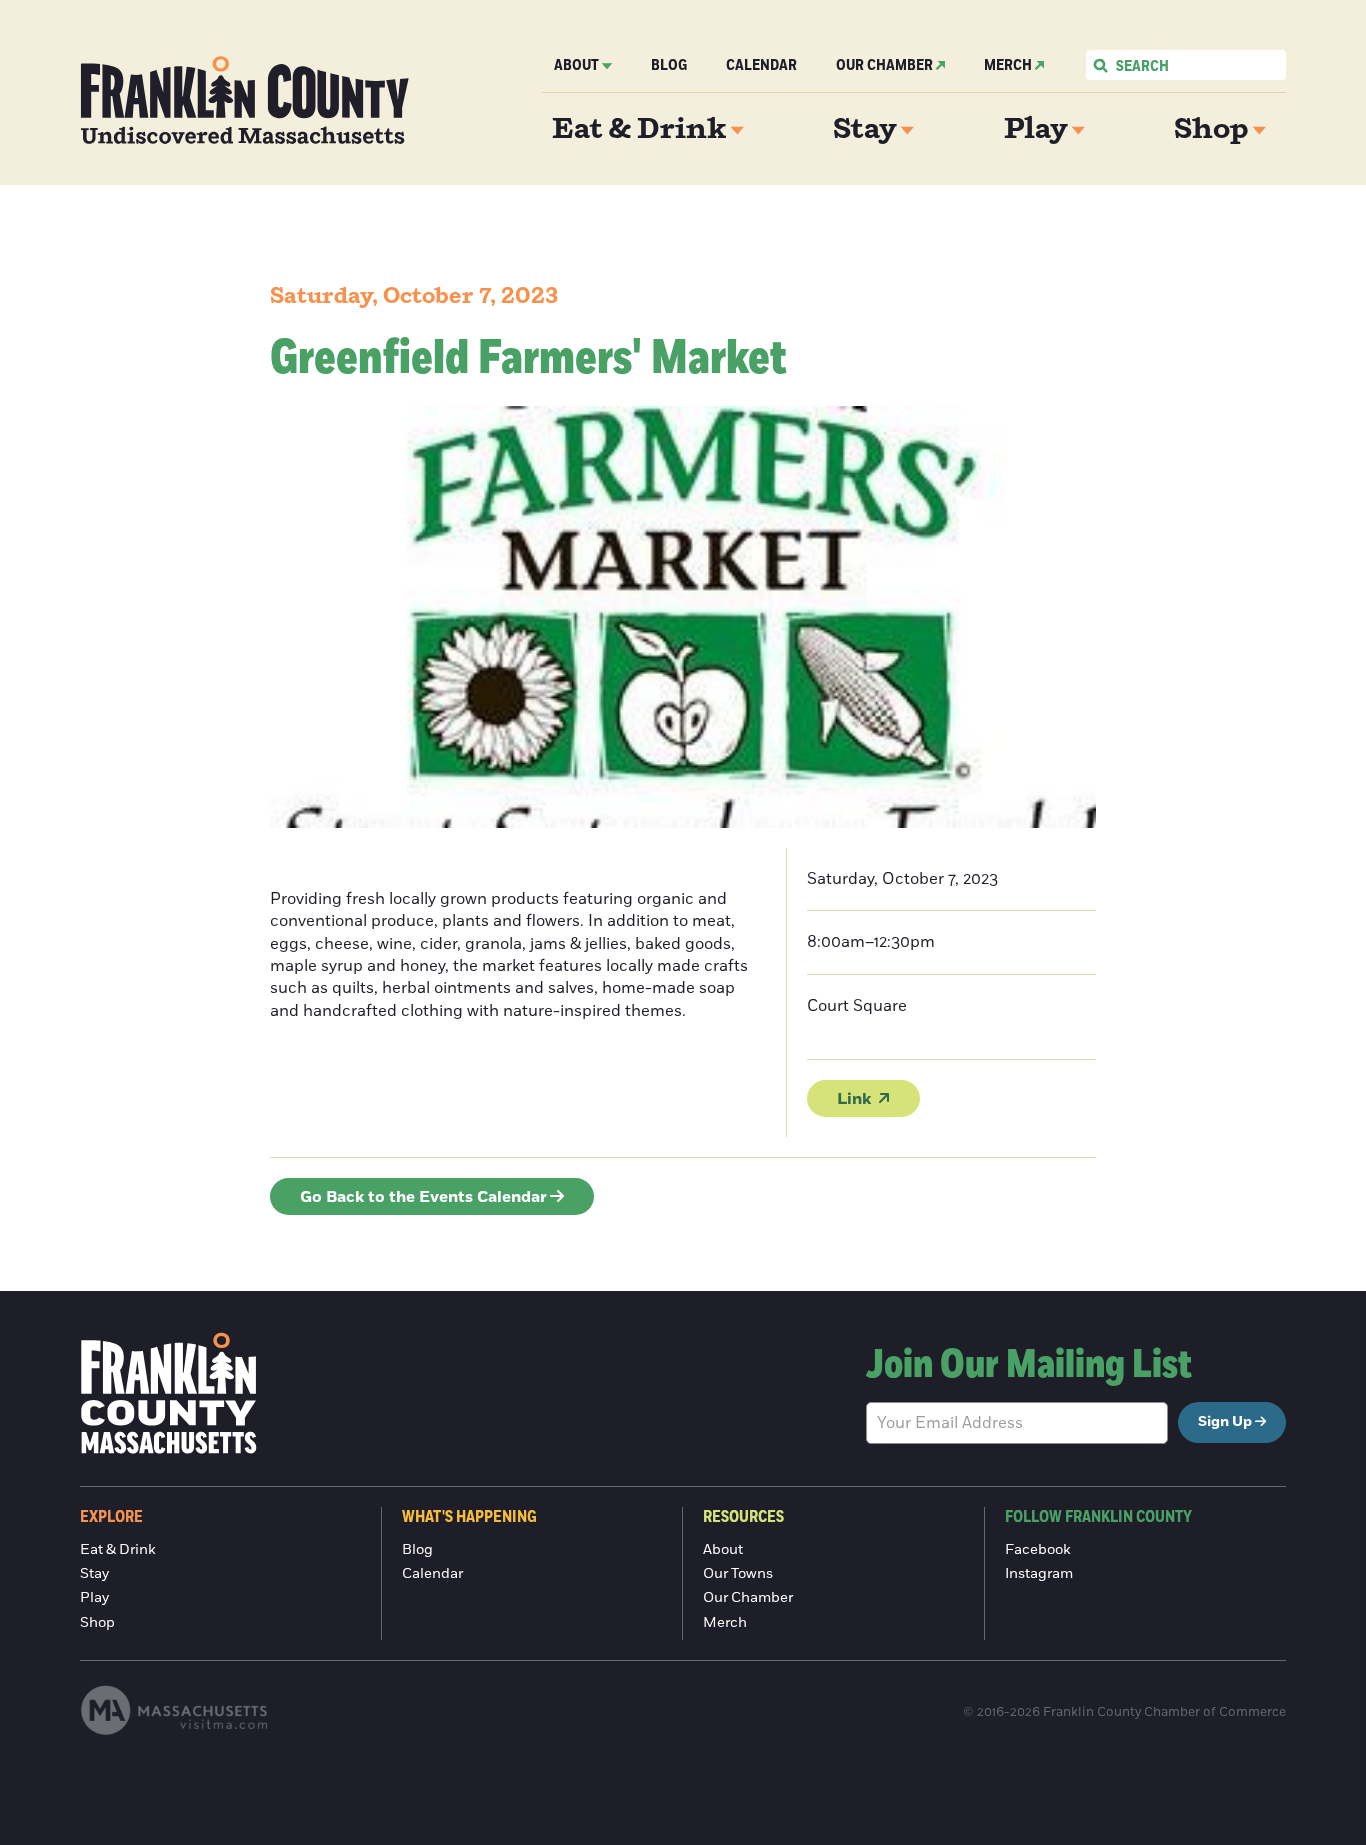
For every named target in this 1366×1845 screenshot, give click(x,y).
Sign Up (1225, 1422)
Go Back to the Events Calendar (423, 1197)
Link (854, 1099)
